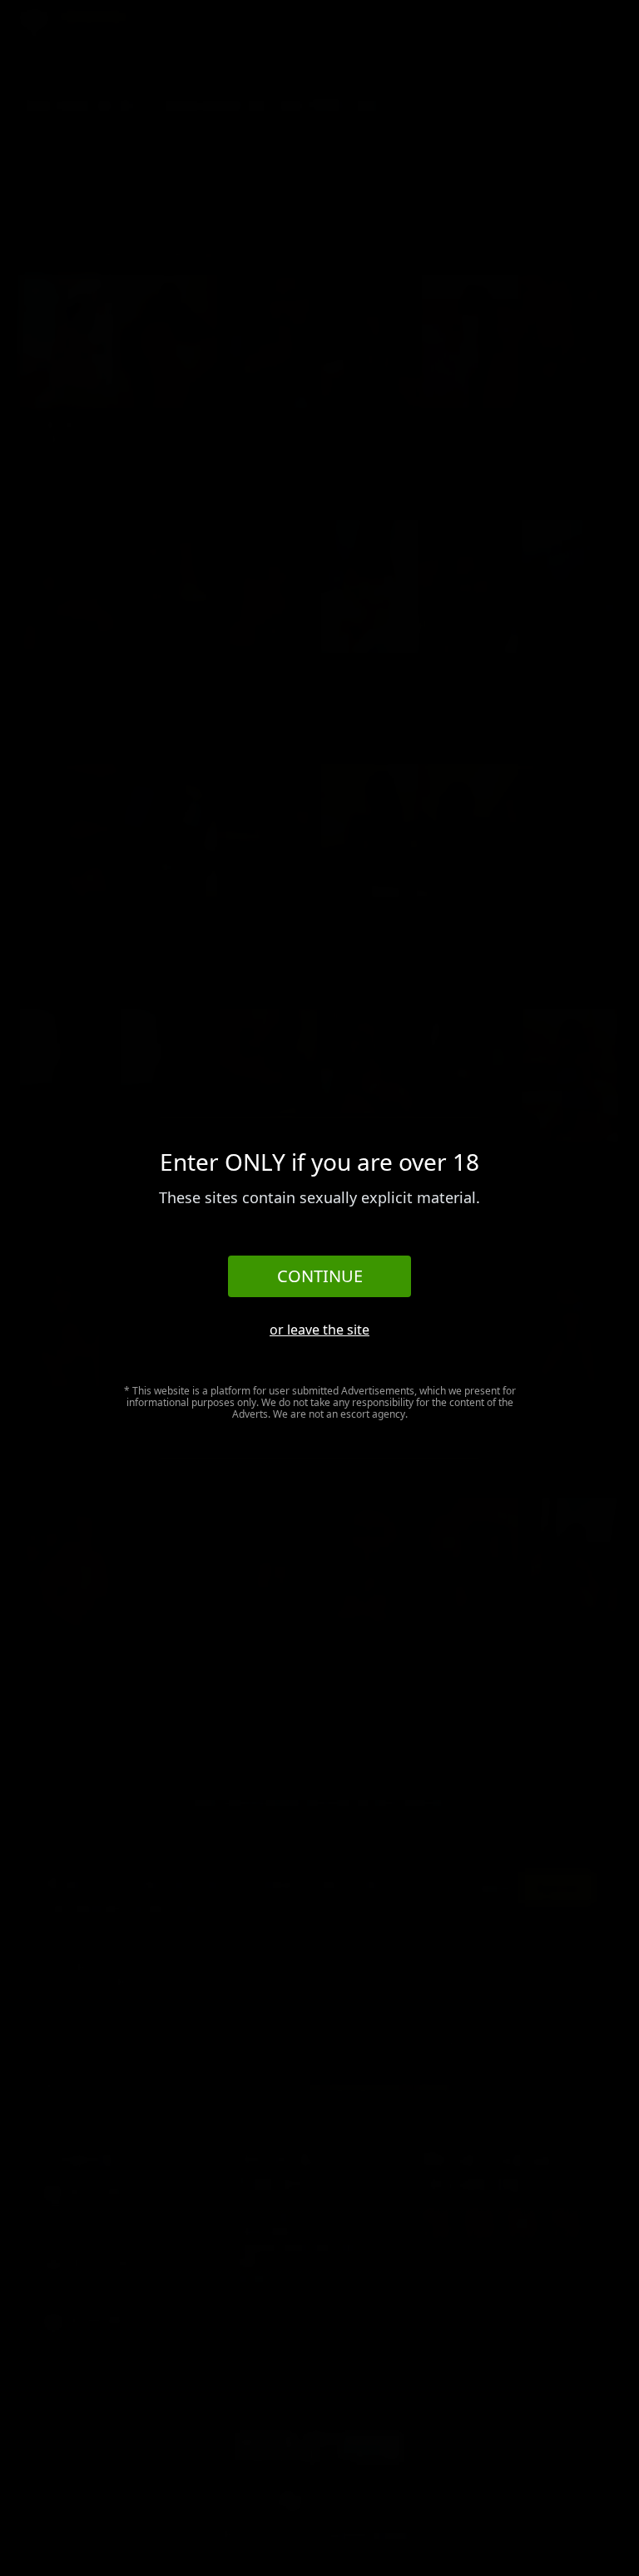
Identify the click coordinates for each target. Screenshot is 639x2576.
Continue (320, 1276)
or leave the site (319, 1330)
